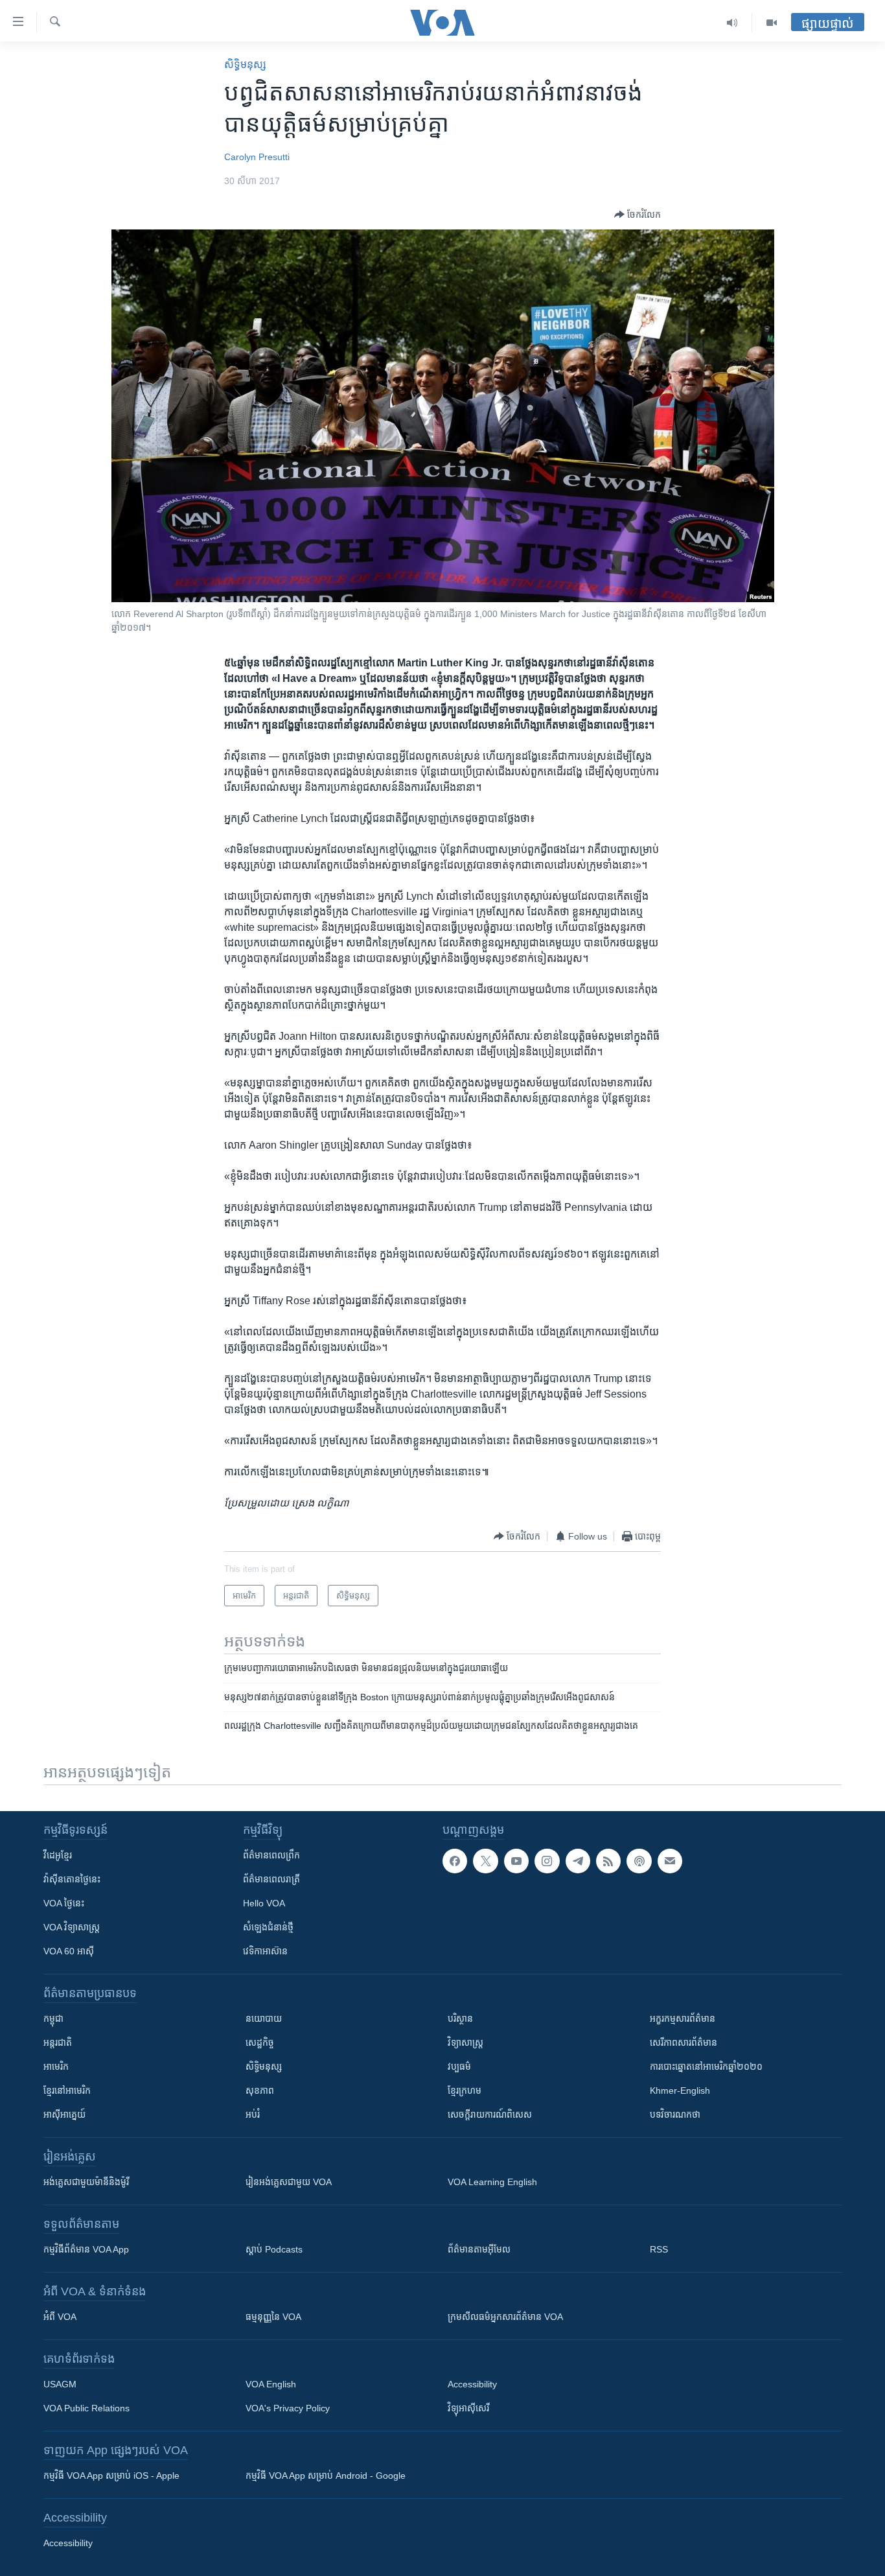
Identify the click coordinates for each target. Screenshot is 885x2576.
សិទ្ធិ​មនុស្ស (245, 64)
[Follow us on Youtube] (516, 1861)
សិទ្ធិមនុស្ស (264, 2067)
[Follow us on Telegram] (578, 1861)
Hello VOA (264, 1903)
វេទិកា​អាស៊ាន (265, 1951)
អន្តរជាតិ (58, 2043)
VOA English (271, 2384)
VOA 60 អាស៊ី (69, 1951)
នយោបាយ (264, 2019)
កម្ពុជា (53, 2019)
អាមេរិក (56, 2067)
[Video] (772, 23)
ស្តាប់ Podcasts (274, 2249)
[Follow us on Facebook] (455, 1861)
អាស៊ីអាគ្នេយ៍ (64, 2114)
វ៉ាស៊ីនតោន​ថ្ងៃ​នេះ (72, 1879)
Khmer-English (680, 2090)
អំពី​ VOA (60, 2317)
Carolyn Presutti (257, 157)
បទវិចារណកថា (675, 2114)
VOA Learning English (492, 2182)
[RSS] (608, 1861)
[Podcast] (639, 1861)
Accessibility (472, 2384)
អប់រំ (253, 2114)
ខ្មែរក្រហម (465, 2090)
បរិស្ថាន (460, 2019)
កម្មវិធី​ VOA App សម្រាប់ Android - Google (326, 2476)
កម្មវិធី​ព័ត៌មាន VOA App (86, 2249)
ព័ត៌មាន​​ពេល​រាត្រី (271, 1879)
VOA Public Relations (86, 2408)
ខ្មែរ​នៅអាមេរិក (67, 2090)
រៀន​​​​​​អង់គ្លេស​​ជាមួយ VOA (289, 2182)
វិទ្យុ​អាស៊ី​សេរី (468, 2408)
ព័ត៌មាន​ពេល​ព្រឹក (271, 1855)
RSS (659, 2249)
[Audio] (732, 23)
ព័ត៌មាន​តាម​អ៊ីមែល (479, 2249)
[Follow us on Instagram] (547, 1861)
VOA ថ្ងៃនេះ (64, 1903)
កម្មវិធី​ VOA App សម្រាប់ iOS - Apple (111, 2476)
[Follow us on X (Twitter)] (485, 1861)
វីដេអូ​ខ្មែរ (58, 1855)
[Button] (638, 215)
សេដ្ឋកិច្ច (260, 2043)
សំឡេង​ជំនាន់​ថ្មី (268, 1927)
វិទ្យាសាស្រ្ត (465, 2043)
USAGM (60, 2384)
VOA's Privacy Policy (288, 2408)
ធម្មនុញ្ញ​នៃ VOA (273, 2317)
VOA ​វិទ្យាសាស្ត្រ (72, 1927)
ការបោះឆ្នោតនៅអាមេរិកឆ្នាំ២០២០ (706, 2067)
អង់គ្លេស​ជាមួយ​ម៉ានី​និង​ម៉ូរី (86, 2182)
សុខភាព (260, 2090)
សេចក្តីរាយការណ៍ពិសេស (490, 2114)
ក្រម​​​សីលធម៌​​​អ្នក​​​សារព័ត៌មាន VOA (505, 2317)
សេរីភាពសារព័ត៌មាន (684, 2043)
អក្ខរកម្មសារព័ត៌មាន (683, 2019)
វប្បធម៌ (459, 2067)
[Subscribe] (670, 1861)
